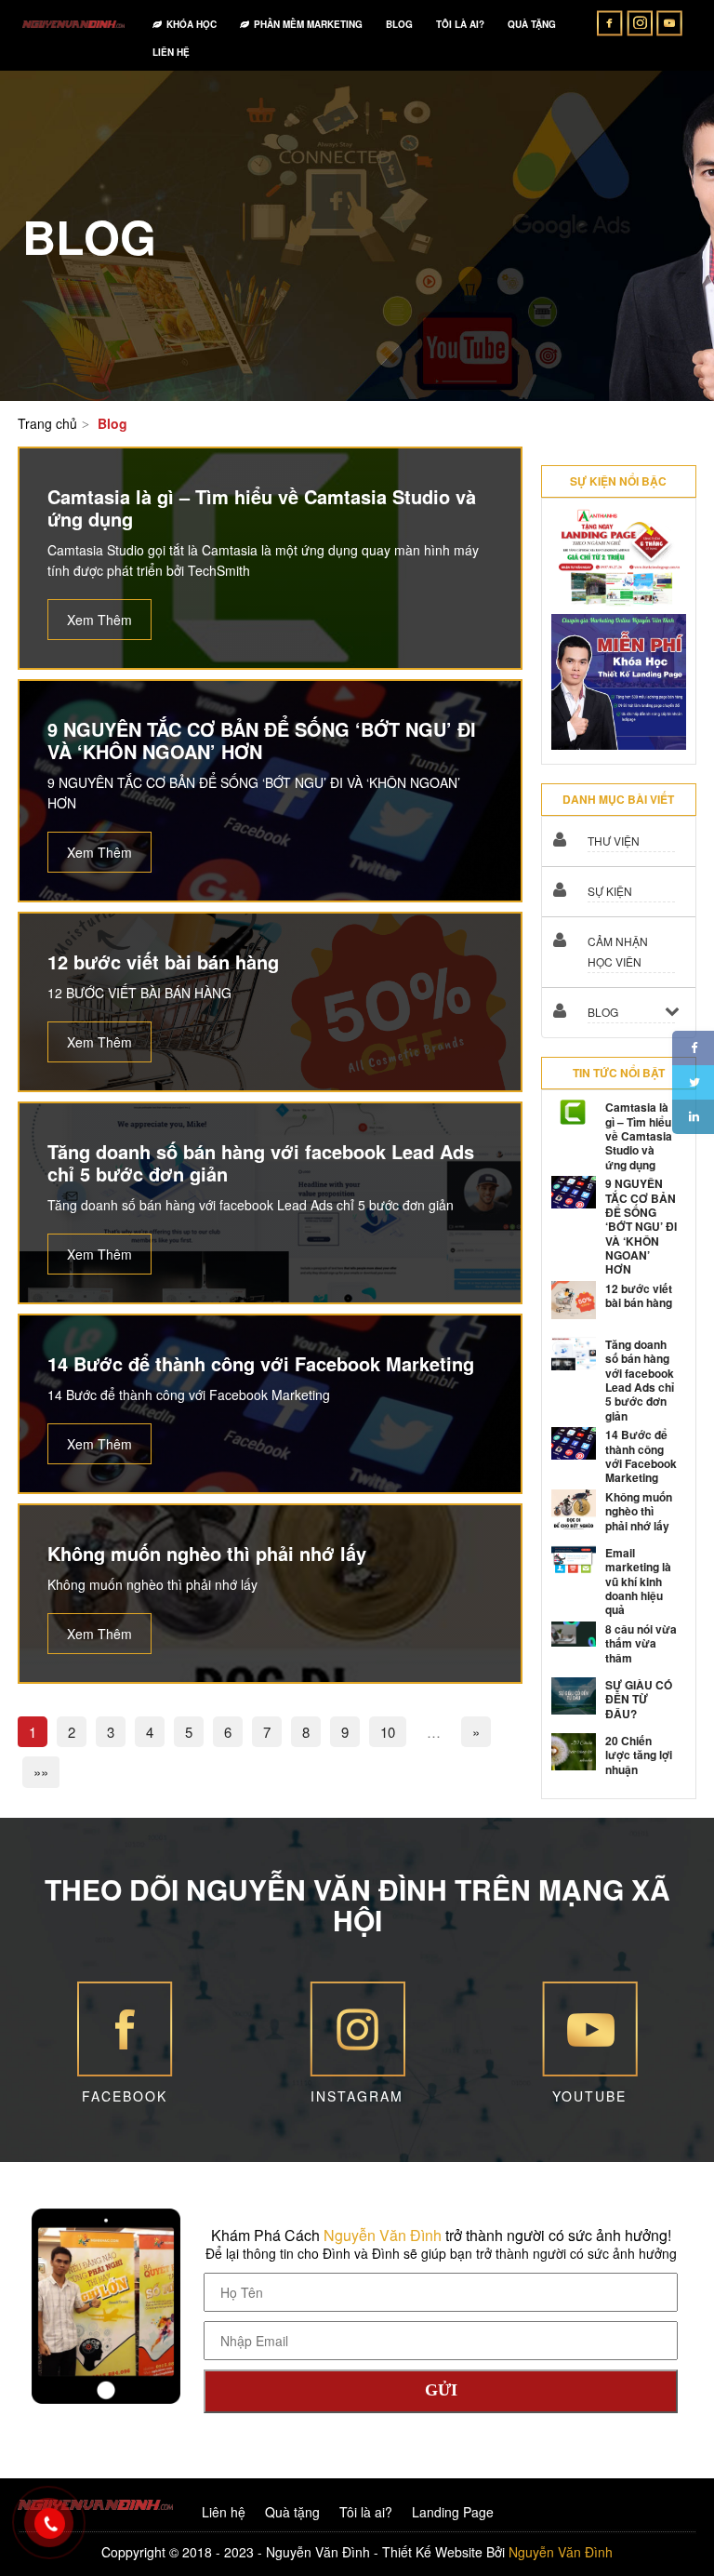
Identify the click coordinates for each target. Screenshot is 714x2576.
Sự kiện (610, 891)
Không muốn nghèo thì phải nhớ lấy (639, 1511)
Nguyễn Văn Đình (383, 2235)
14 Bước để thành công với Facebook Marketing (641, 1456)
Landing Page (453, 2512)
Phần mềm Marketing (308, 24)
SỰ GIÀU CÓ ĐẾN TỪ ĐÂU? (639, 1699)
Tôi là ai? (366, 2512)
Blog (603, 1012)
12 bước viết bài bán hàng (639, 1295)
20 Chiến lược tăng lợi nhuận (639, 1755)
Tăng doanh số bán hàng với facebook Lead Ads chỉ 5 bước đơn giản (640, 1380)
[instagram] (641, 21)
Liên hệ (224, 2512)
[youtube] (669, 21)
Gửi (441, 2390)
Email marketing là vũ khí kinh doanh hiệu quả (638, 1582)
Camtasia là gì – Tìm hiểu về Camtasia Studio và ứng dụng (639, 1136)
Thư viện (614, 841)
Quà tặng (292, 2512)
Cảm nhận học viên (618, 951)
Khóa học (192, 24)
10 (388, 1732)
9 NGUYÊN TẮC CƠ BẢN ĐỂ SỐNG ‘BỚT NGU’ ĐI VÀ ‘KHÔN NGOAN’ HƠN (641, 1226)
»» (41, 1772)
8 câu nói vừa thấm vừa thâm (641, 1643)
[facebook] (612, 21)
